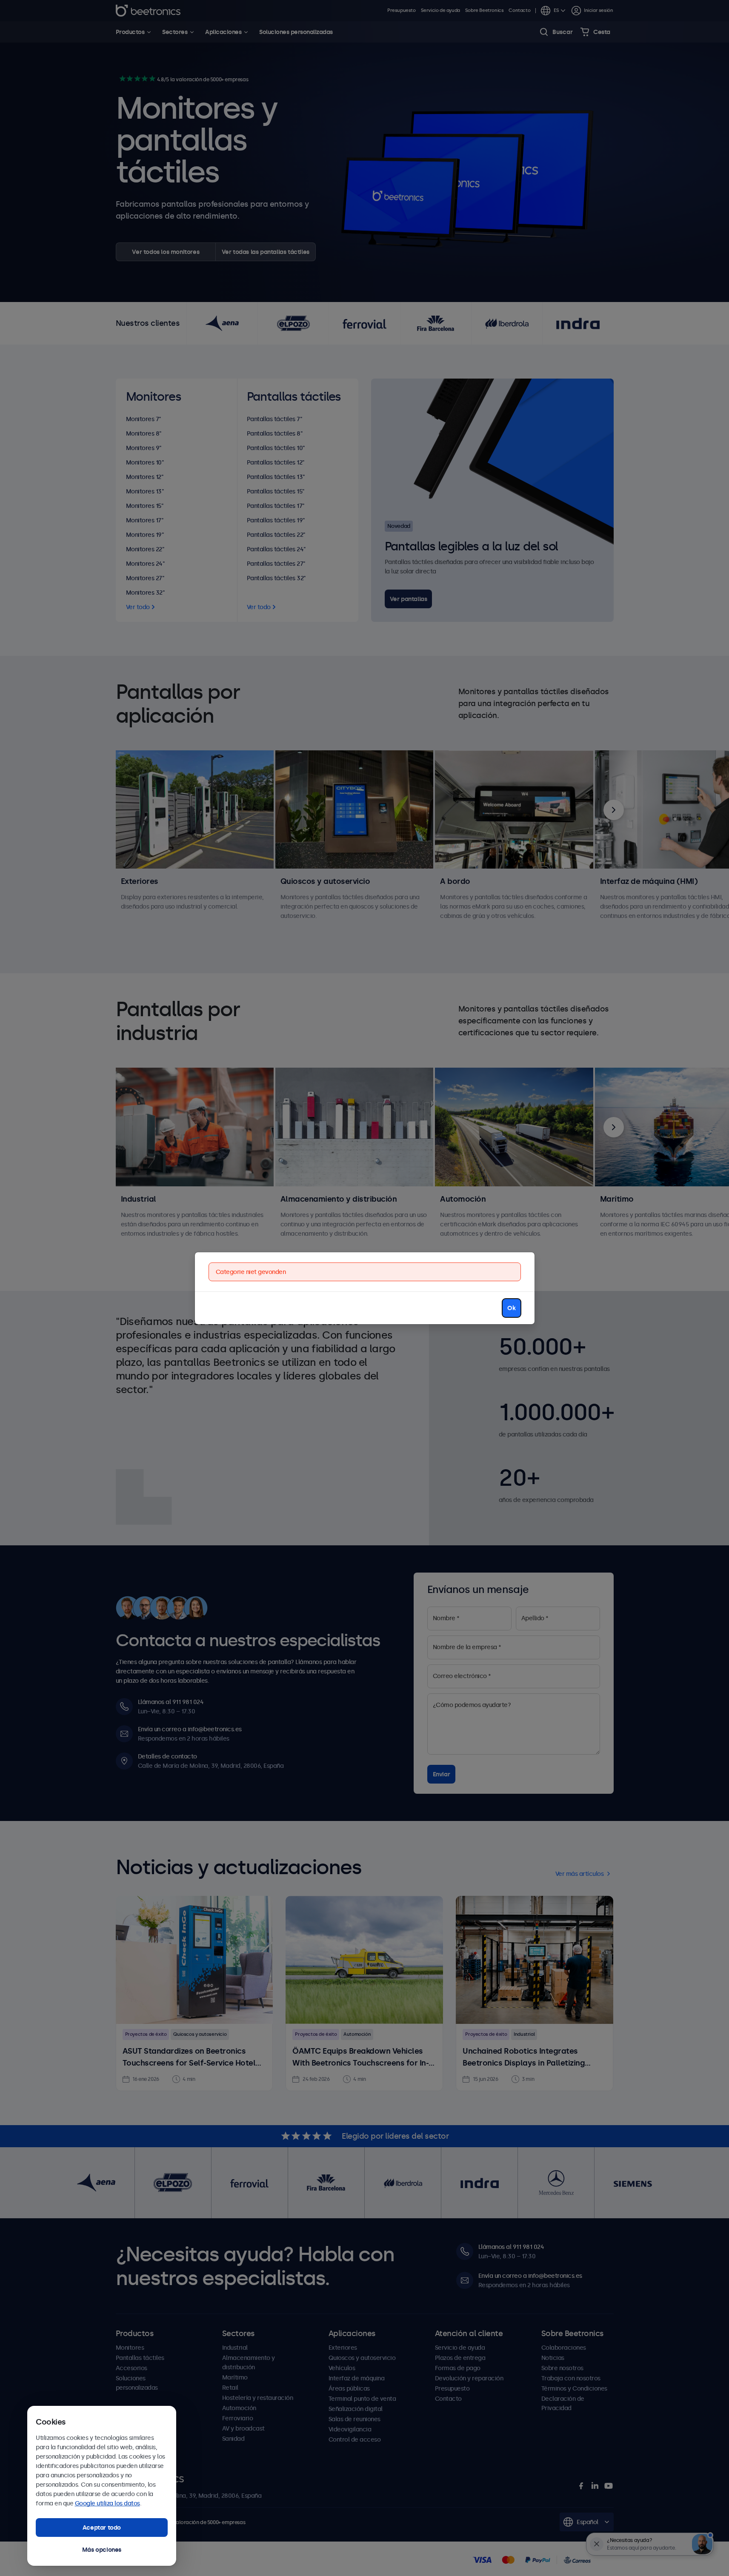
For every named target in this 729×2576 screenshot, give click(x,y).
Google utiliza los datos (107, 2503)
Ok (511, 1308)
